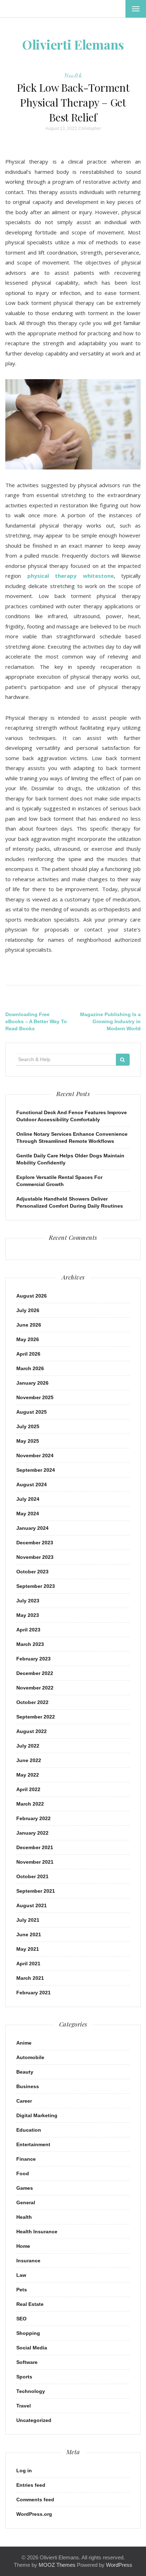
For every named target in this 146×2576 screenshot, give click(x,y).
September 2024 (36, 1470)
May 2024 (28, 1514)
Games (25, 2188)
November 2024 (35, 1455)
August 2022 (32, 1731)
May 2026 (28, 1339)
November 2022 (35, 1688)
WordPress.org (34, 2514)
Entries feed (31, 2485)
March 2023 (30, 1644)
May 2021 (28, 1949)
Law (21, 2275)
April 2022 (28, 1789)
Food (23, 2173)
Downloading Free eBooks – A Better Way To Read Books (36, 1021)
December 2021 (35, 1847)
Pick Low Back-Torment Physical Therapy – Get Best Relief (73, 102)
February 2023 (33, 1659)
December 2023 (35, 1543)
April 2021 (28, 1964)
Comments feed (35, 2500)
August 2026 (32, 1296)
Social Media (32, 2348)
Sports (24, 2377)
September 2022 (36, 1717)
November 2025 (35, 1397)
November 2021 (35, 1862)
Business (28, 2086)
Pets (22, 2290)
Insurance (28, 2261)
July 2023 (28, 1601)
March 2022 (30, 1804)
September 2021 (36, 1891)
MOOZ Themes (57, 2565)
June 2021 (29, 1934)
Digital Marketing (37, 2115)
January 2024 (32, 1528)
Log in (24, 2470)
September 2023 (36, 1586)
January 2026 (32, 1383)
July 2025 (28, 1426)
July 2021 (28, 1920)
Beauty (25, 2072)
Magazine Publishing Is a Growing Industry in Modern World (110, 1021)
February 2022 (33, 1818)
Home (23, 2246)
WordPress (119, 2565)
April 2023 (28, 1630)
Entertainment (33, 2144)
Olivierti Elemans (73, 44)
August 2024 (32, 1484)
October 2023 (32, 1572)
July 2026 (28, 1310)
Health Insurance (37, 2232)
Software (27, 2362)
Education (29, 2130)
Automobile (30, 2057)
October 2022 (32, 1702)
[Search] (123, 1060)
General (26, 2202)
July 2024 (28, 1499)
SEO (21, 2319)
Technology (31, 2391)
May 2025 (28, 1441)
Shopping (28, 2333)
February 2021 (33, 1993)
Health (73, 75)
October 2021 (32, 1876)
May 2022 (28, 1775)
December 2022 (35, 1673)
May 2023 (28, 1615)
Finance (26, 2159)
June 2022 (29, 1760)
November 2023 (35, 1557)
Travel (24, 2406)
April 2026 (28, 1354)
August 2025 (32, 1412)
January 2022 (32, 1833)
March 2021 (30, 1978)
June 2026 (29, 1325)
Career (24, 2101)
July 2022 (28, 1746)
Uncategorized (34, 2420)
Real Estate (30, 2304)
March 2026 (30, 1368)
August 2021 (32, 1905)
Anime (24, 2043)
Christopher (90, 129)
